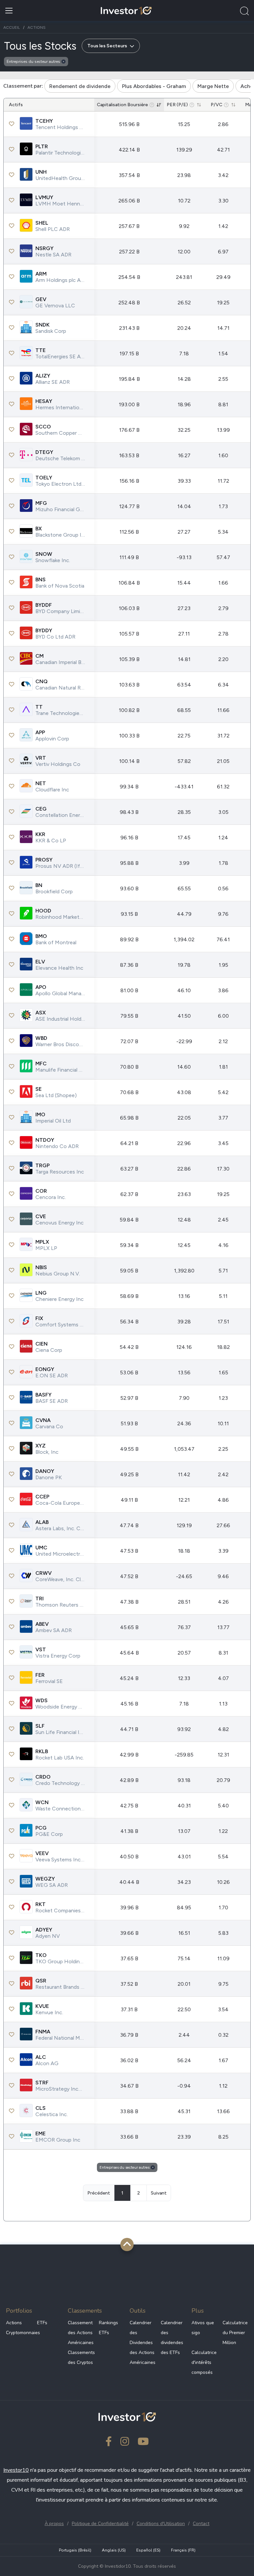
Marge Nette (213, 86)
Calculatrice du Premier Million (235, 2333)
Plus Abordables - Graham (154, 86)
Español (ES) (148, 2550)
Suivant (159, 2193)
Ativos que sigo (203, 2328)
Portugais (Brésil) (75, 2550)
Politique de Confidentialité (100, 2524)
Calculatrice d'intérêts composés (204, 2362)
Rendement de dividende (80, 86)
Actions (14, 2323)
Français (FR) (183, 2550)
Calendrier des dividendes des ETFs (172, 2338)
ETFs (42, 2323)
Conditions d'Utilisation (161, 2524)
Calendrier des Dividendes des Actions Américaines (143, 2343)
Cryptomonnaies (19, 2333)
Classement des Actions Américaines (81, 2333)
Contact (201, 2524)
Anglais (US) (114, 2550)
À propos (54, 2524)
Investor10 (16, 2470)
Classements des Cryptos (81, 2357)
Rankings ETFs (108, 2328)
